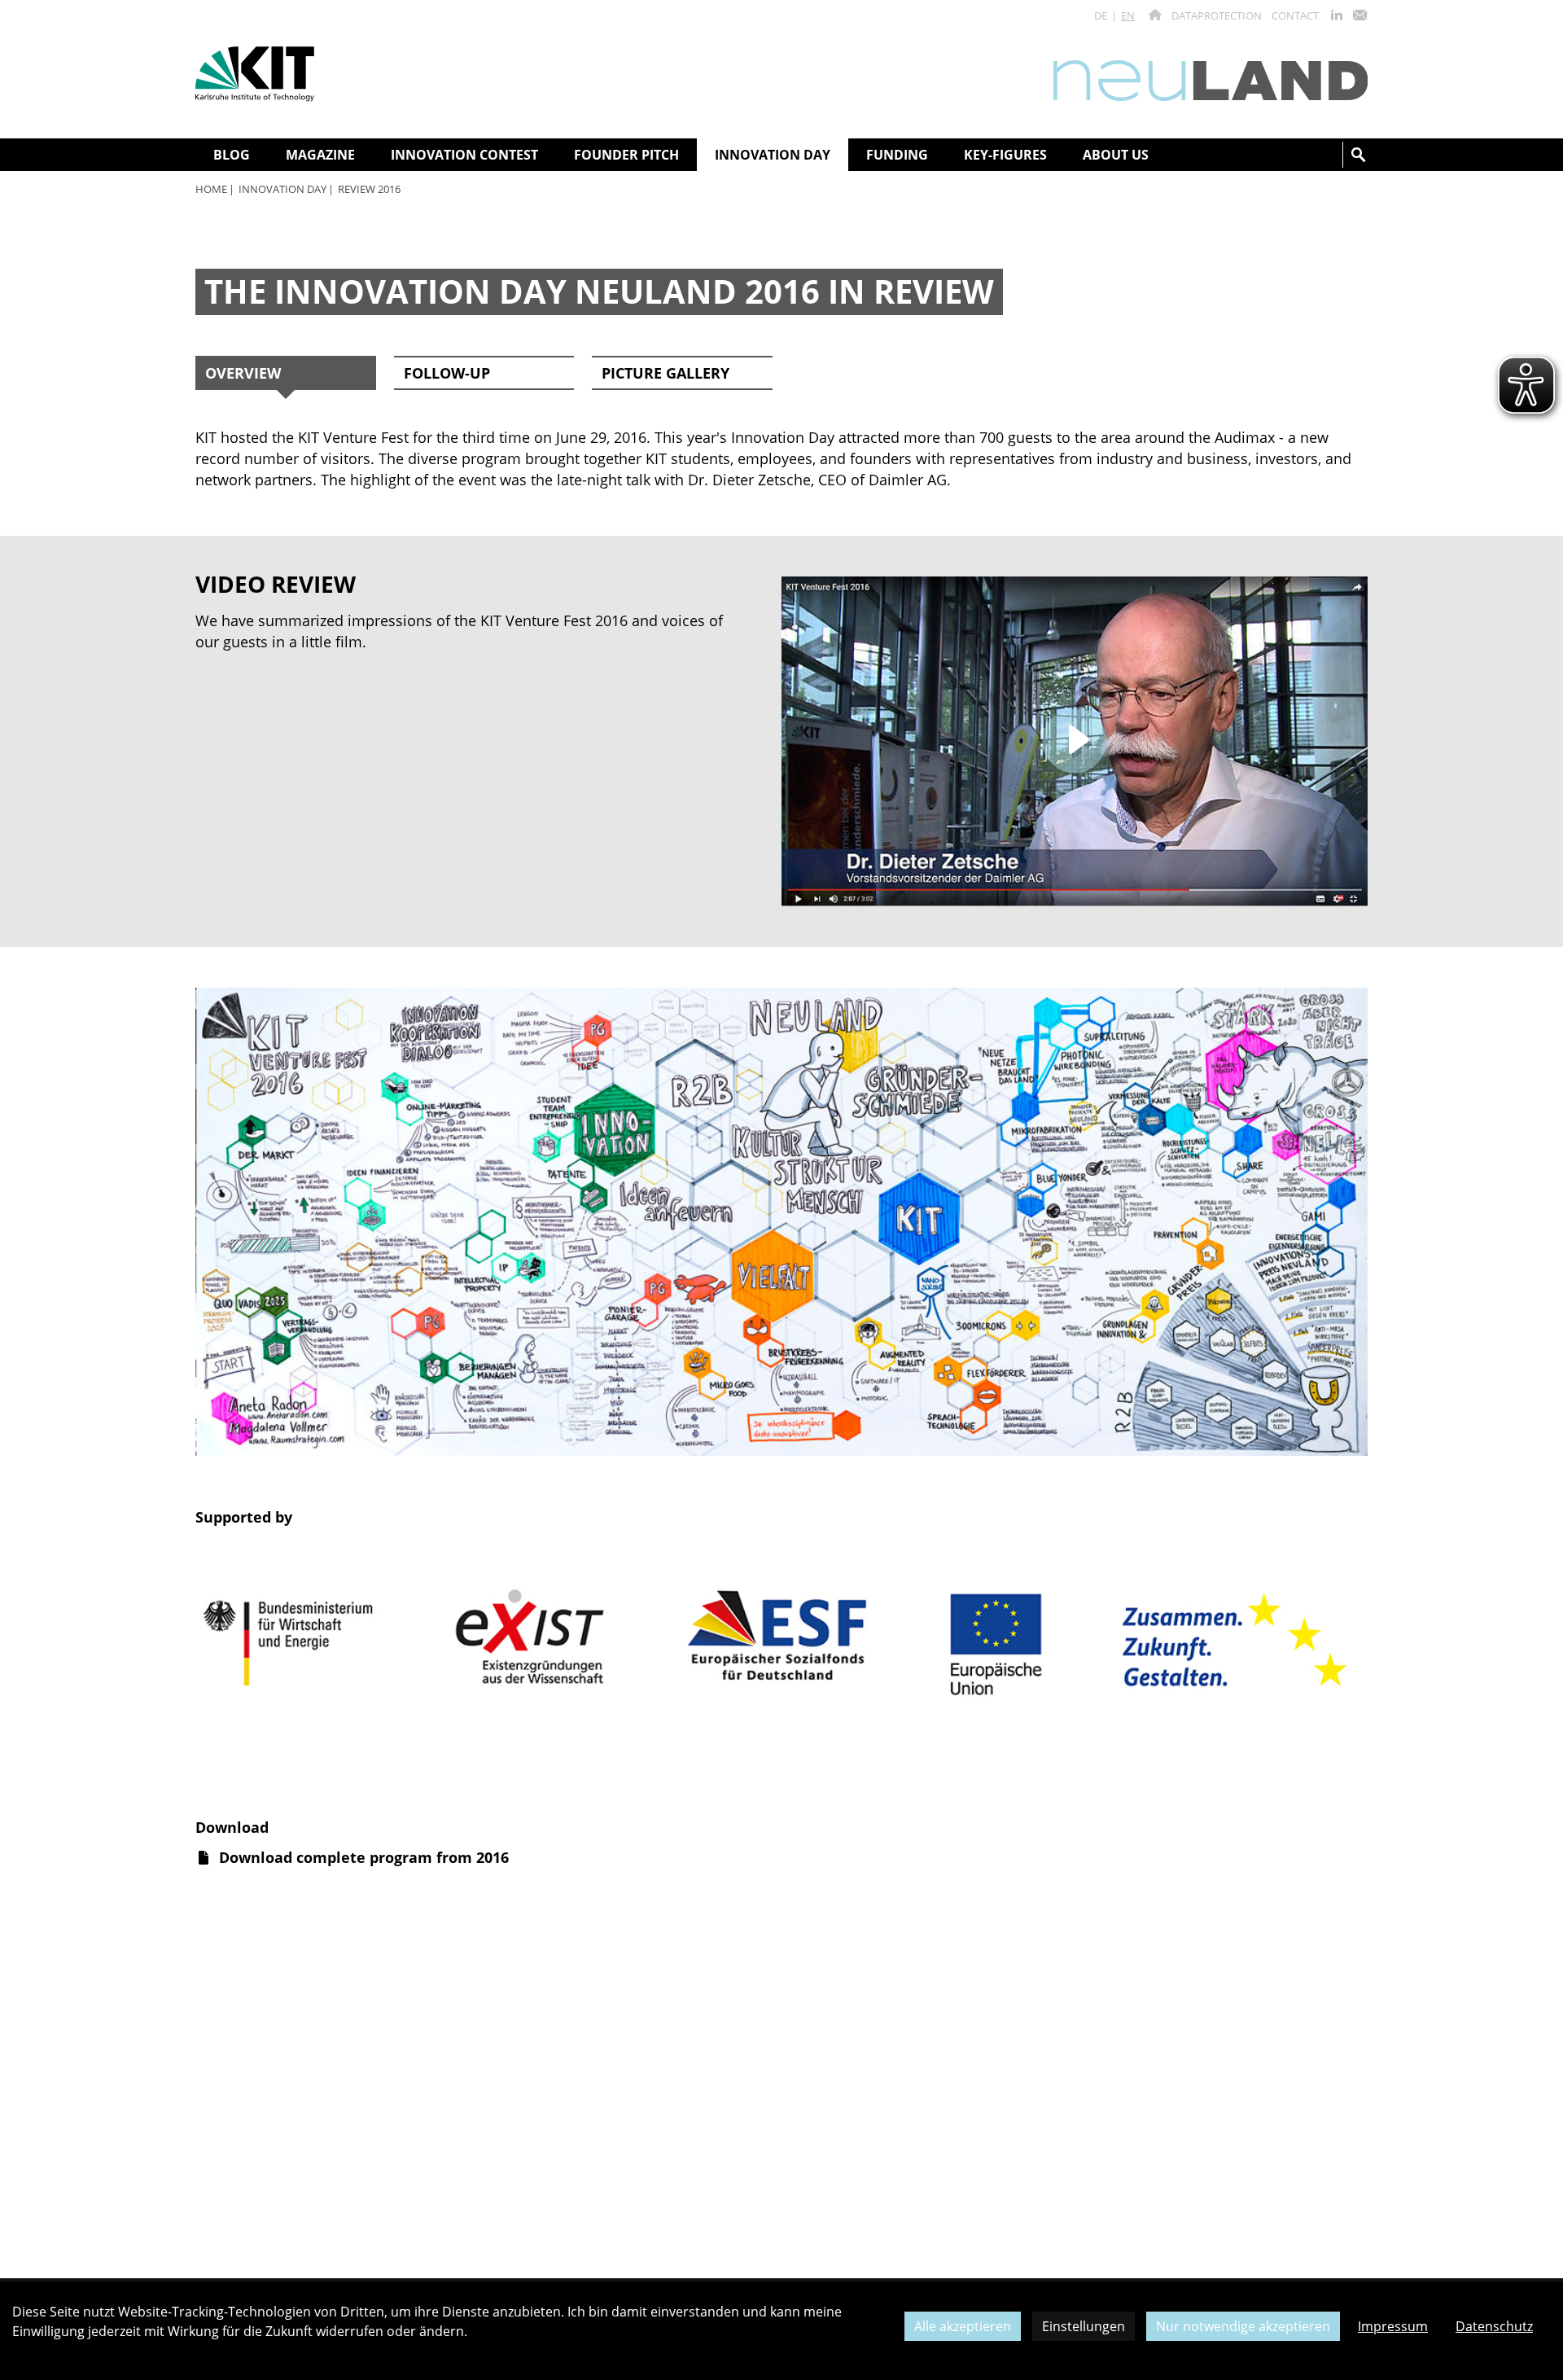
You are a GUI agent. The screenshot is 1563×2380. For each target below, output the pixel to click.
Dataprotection (1217, 15)
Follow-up (447, 373)
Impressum (1393, 2326)
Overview (243, 373)
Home (211, 189)
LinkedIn (1337, 15)
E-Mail (1359, 15)
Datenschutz (1494, 2326)
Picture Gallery (665, 373)
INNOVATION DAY (282, 189)
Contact (1295, 15)
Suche (1359, 155)
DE (1101, 15)
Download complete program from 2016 (363, 1857)
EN (1128, 15)
